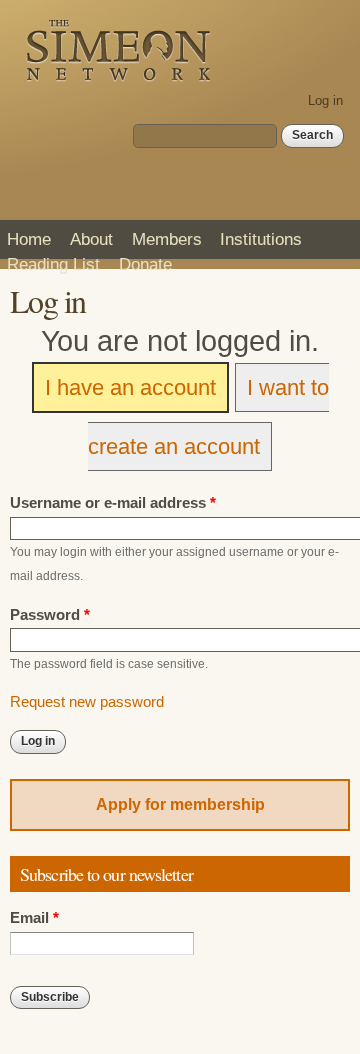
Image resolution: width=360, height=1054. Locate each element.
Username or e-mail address (113, 503)
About (91, 239)
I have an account (130, 387)
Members (167, 239)
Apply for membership (180, 804)
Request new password (87, 702)
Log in (325, 100)
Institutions (261, 239)
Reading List (53, 264)
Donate (145, 264)
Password (50, 615)
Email (34, 918)
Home (29, 239)
